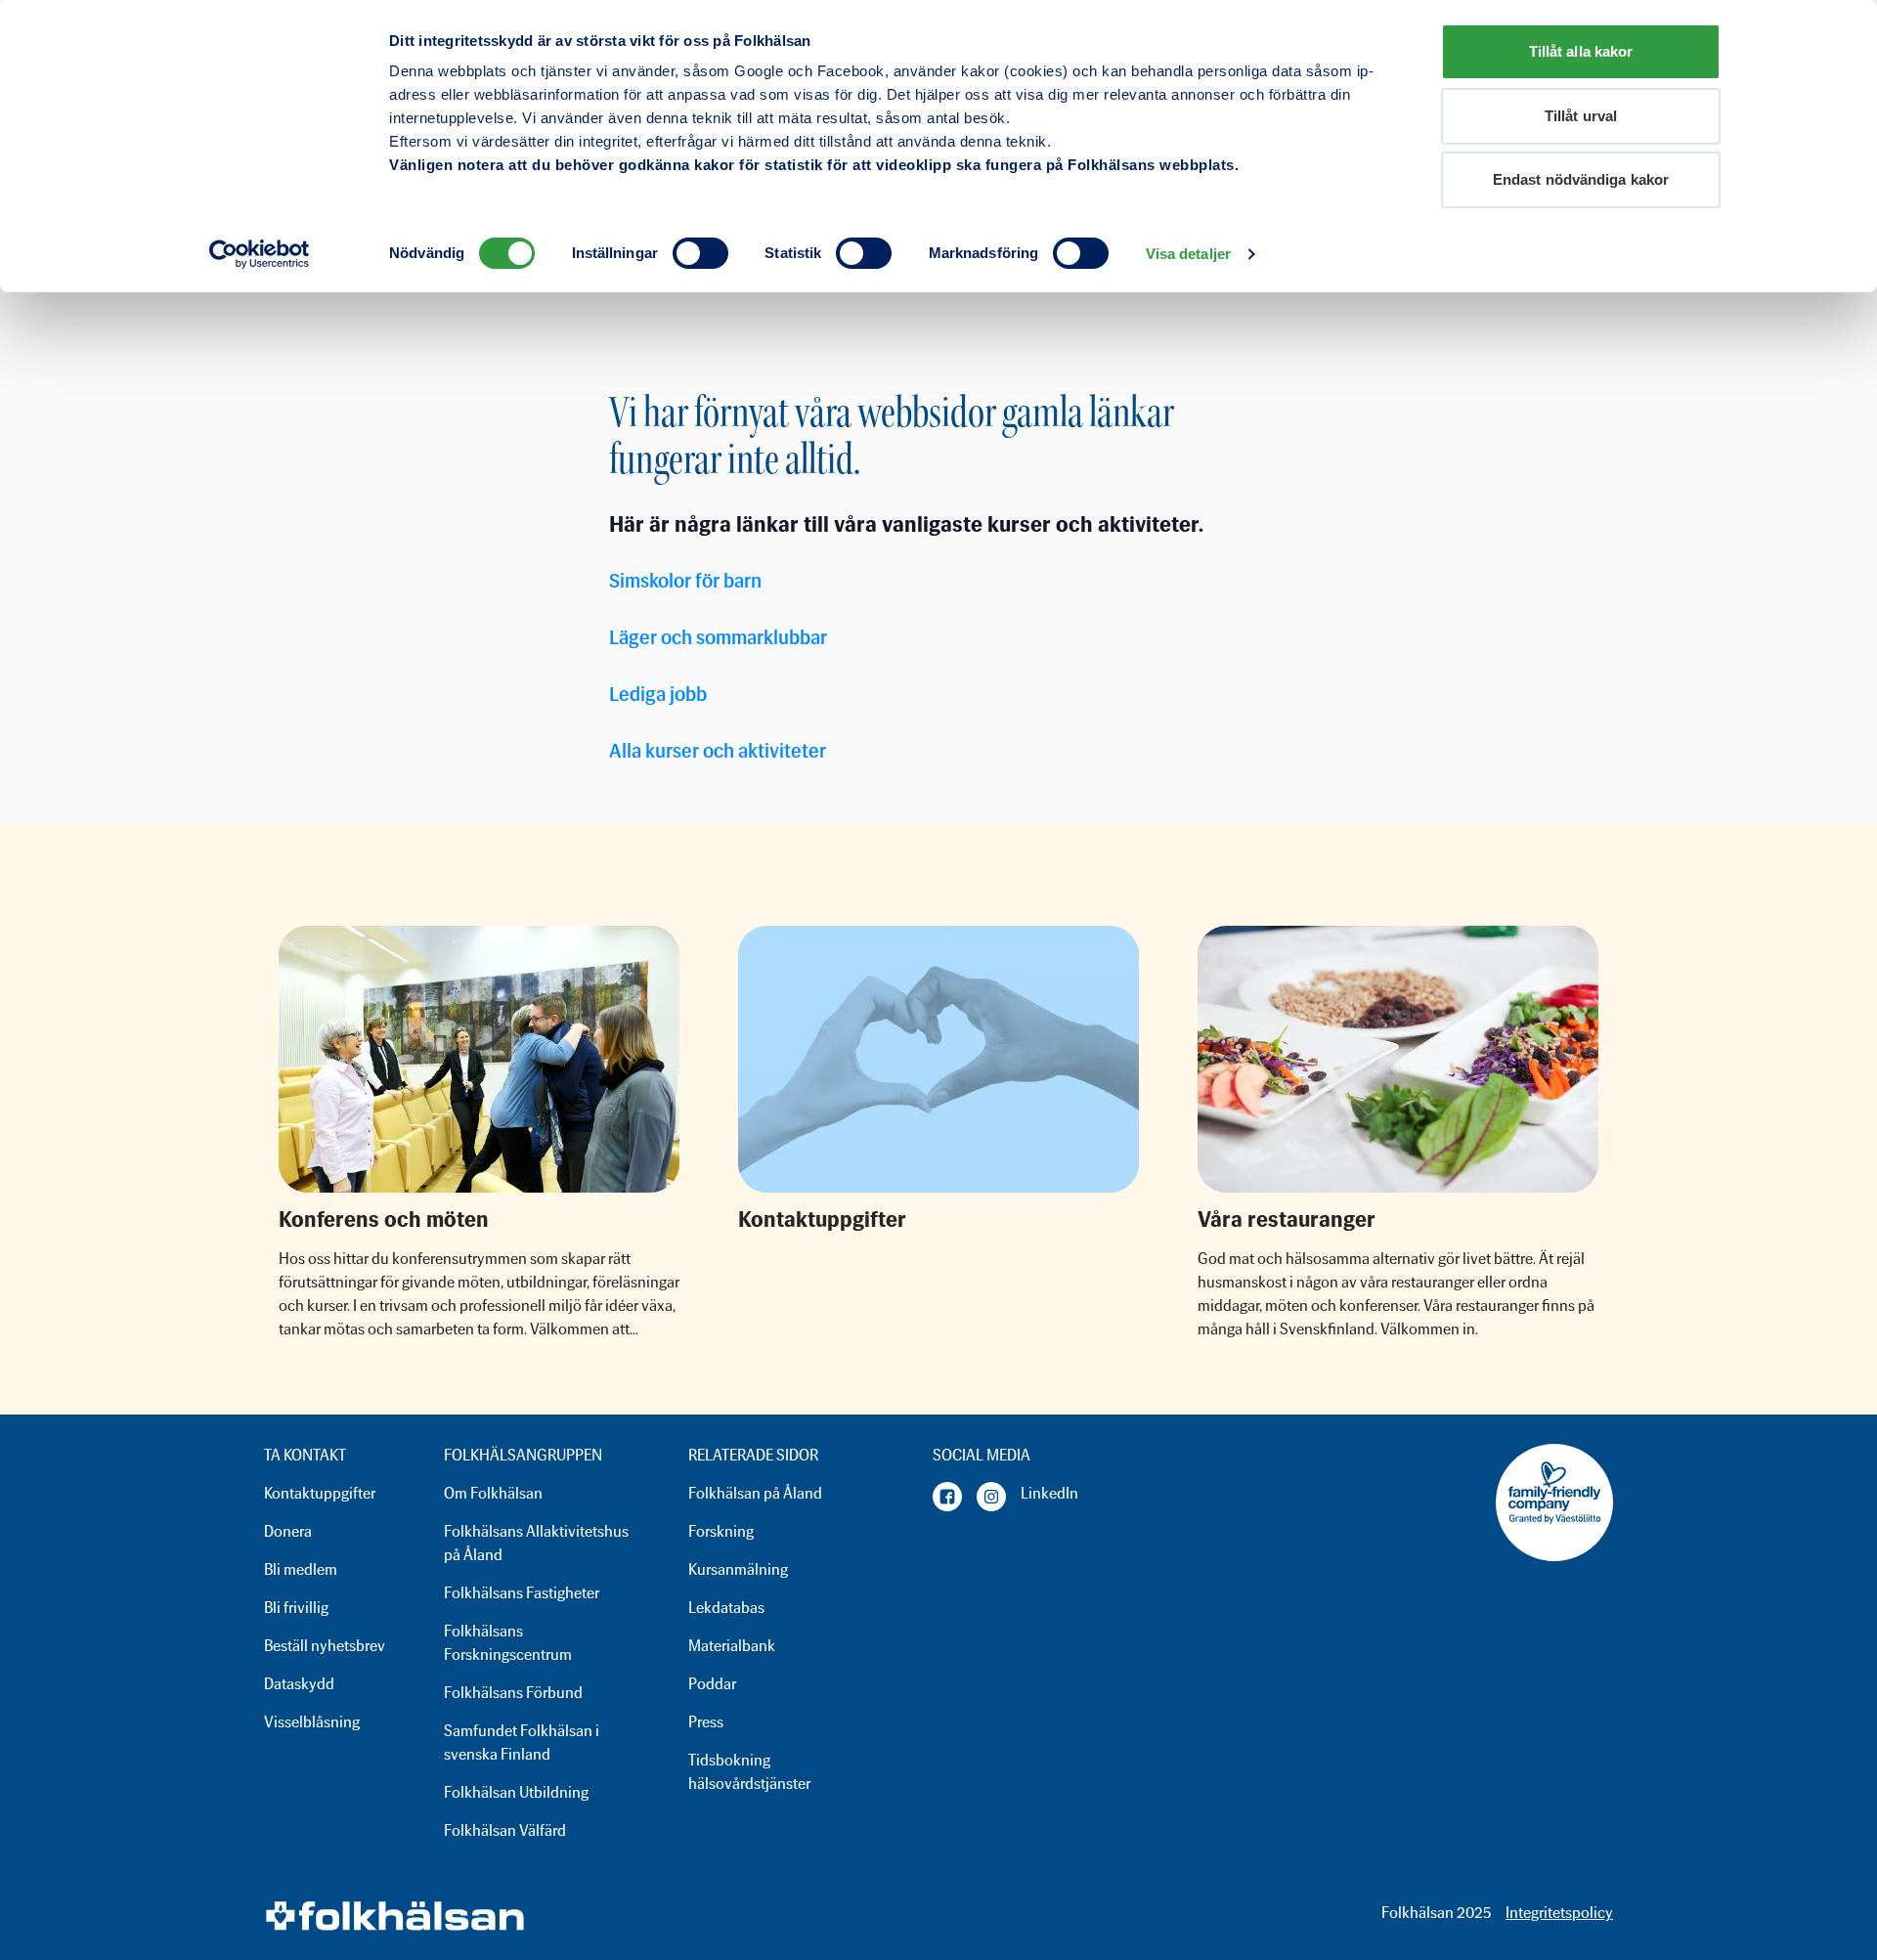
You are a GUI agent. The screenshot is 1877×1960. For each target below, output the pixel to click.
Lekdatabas (726, 1608)
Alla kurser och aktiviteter (718, 751)
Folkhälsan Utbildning (516, 1792)
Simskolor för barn (685, 581)
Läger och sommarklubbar (718, 637)
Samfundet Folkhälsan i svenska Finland (522, 1742)
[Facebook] (947, 1497)
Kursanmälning (738, 1569)
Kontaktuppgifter (320, 1493)
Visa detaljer (1188, 254)
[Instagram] (991, 1497)
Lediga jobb (658, 694)
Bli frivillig (296, 1608)
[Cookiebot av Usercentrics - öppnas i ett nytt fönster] (260, 254)
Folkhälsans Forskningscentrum (508, 1643)
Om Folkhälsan (493, 1493)
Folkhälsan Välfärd (505, 1830)
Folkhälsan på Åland (755, 1493)
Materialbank (732, 1646)
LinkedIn (1049, 1493)
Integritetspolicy (1559, 1913)
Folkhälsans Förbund (513, 1693)
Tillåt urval (1581, 116)
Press (706, 1722)
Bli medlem (301, 1569)
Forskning (721, 1531)
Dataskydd (299, 1684)
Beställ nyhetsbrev (325, 1646)
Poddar (712, 1684)
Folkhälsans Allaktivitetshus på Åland (536, 1543)
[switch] (700, 253)
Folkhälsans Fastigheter (522, 1593)
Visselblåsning (312, 1722)
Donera (288, 1531)
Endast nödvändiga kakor (1581, 179)
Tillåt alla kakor (1581, 51)
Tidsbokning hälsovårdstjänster (749, 1772)
